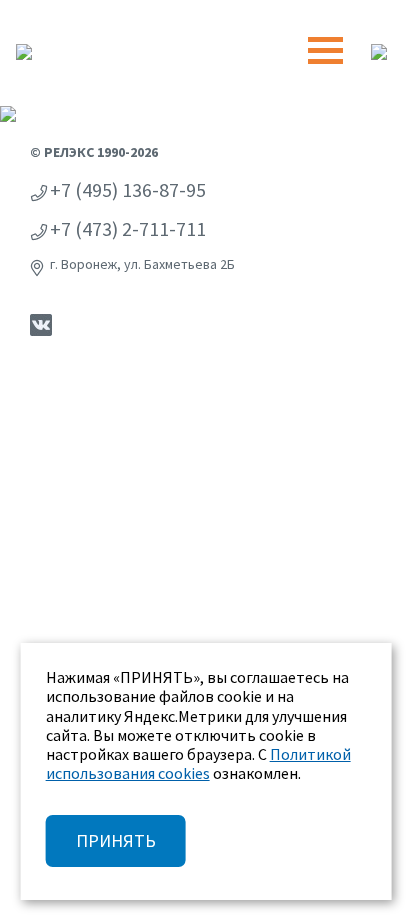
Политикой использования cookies (198, 763)
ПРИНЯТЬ (116, 840)
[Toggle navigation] (325, 50)
